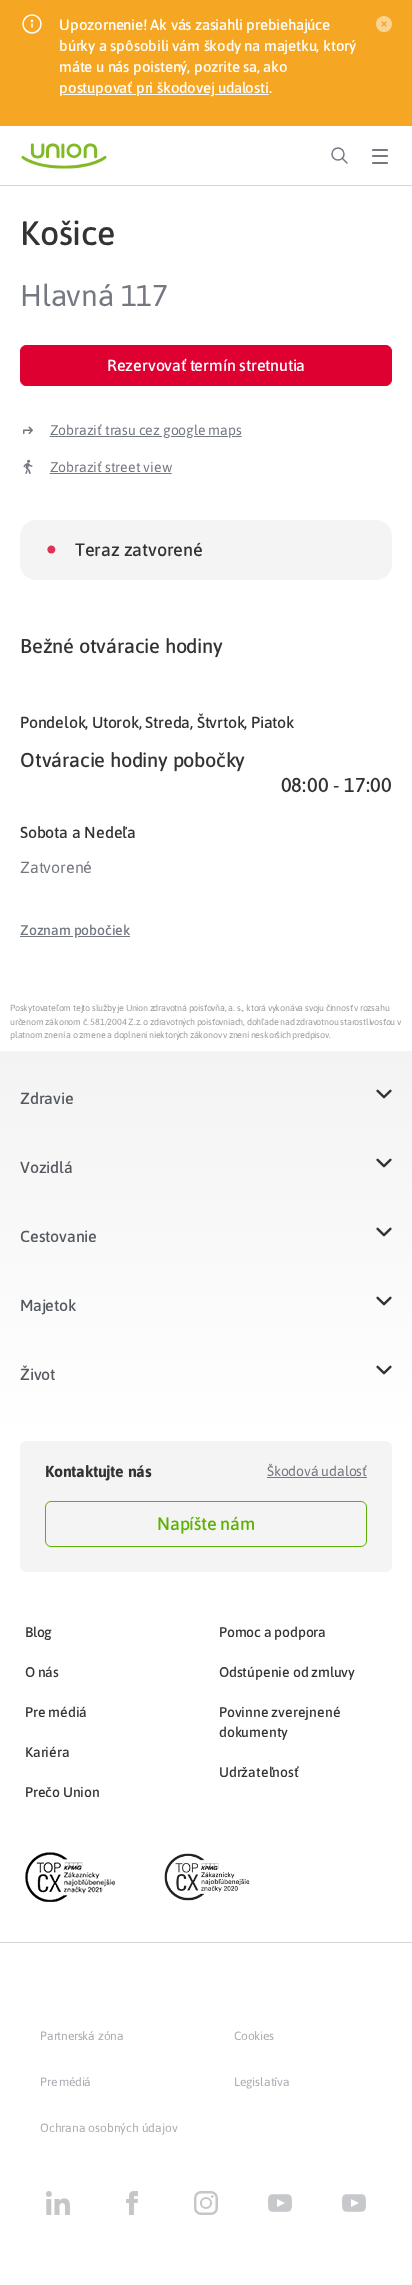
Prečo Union (62, 1792)
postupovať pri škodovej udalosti (164, 87)
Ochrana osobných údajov (108, 2128)
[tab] (206, 646)
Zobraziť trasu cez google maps (146, 430)
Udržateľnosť (259, 1772)
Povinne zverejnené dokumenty (279, 1722)
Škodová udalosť (317, 1471)
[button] (75, 930)
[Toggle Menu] (380, 156)
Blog (38, 1632)
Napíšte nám (206, 1523)
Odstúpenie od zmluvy (287, 1672)
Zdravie (47, 1098)
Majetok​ (48, 1305)
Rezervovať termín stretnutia (206, 365)
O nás (42, 1672)
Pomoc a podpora (272, 1632)
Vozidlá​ (46, 1167)
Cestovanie (58, 1236)
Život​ (37, 1374)
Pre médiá (56, 1712)
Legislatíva (262, 2082)
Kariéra (47, 1752)
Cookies (254, 2036)
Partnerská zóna (82, 2036)
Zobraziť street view (111, 467)
